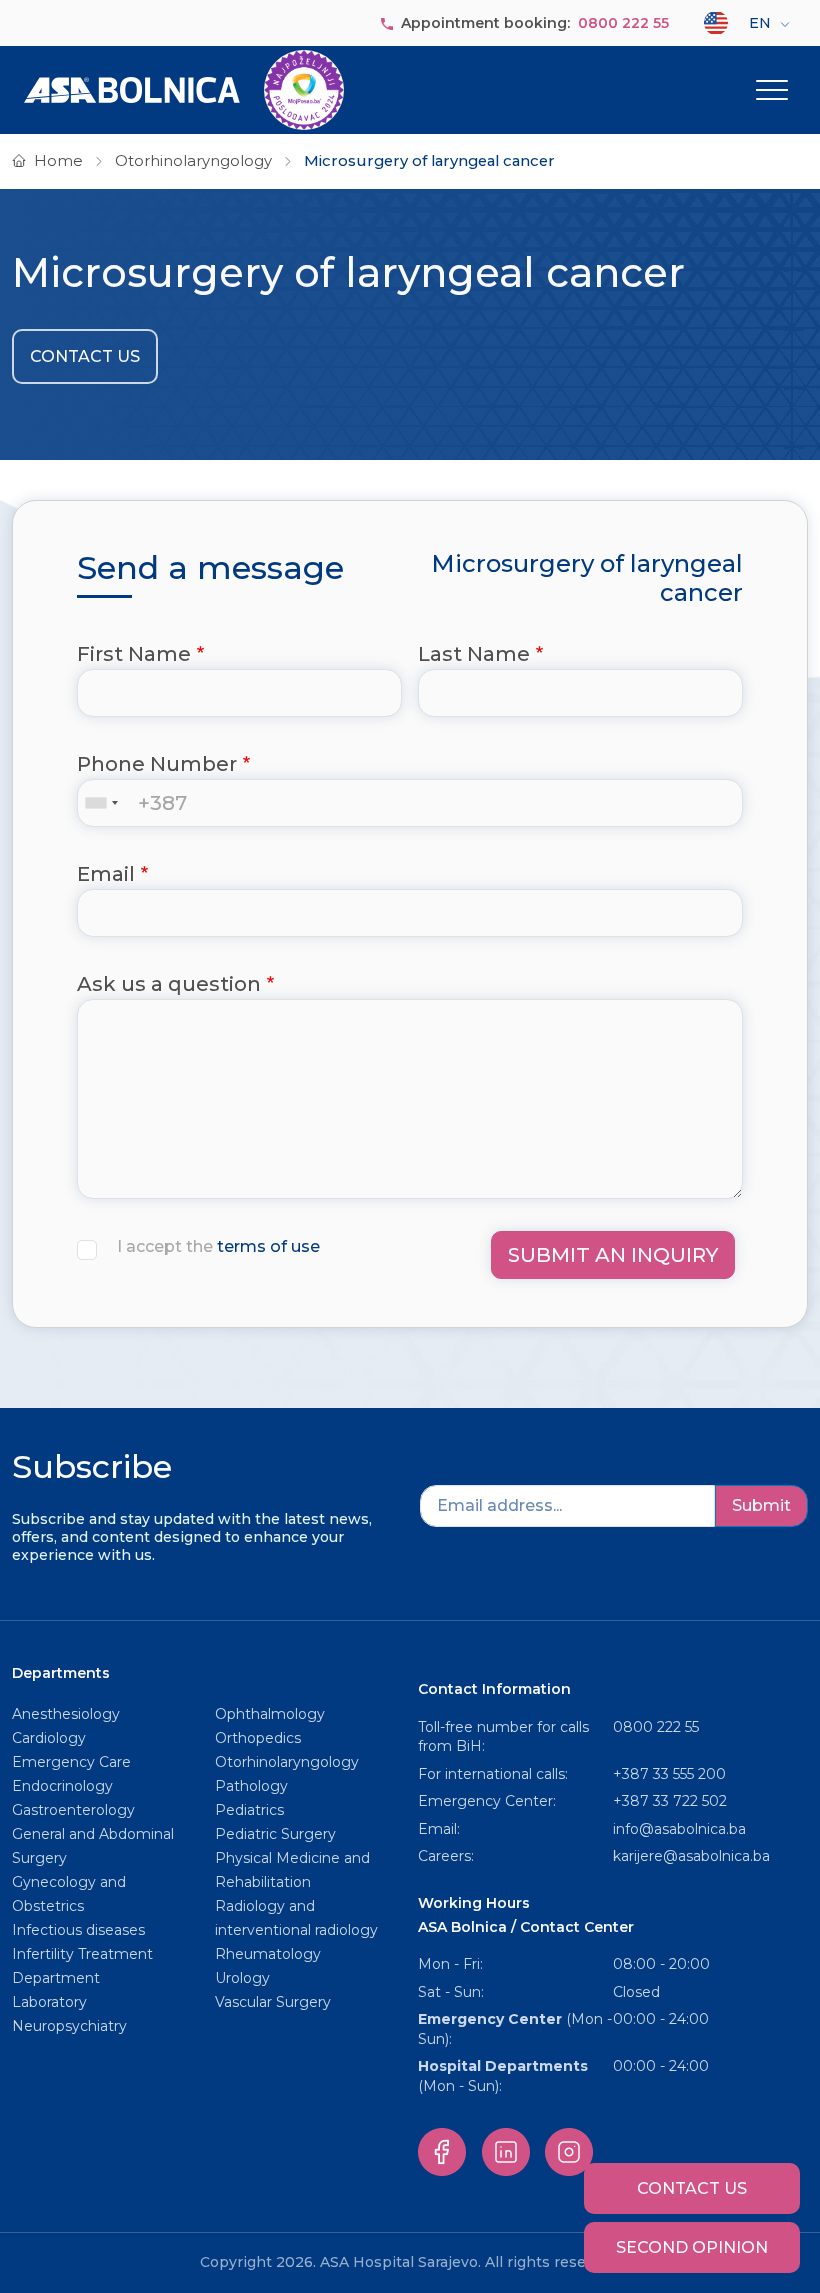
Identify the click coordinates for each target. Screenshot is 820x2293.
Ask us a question (169, 984)
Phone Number (157, 764)
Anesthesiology (66, 1714)
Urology (242, 1978)
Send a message (210, 568)
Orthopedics (258, 1738)
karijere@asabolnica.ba (691, 1856)
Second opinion (692, 2247)
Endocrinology (62, 1786)
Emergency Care (71, 1762)
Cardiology (49, 1738)
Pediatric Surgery (275, 1834)
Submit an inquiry (613, 1255)
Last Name (474, 654)
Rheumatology (268, 1954)
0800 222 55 (623, 23)
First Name (134, 654)
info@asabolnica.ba (679, 1829)
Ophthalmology (270, 1714)
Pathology (251, 1786)
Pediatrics (249, 1810)
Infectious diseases (80, 1930)
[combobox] (106, 803)
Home (58, 161)
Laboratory (49, 2002)
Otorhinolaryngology (193, 161)
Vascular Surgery (273, 2002)
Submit (761, 1505)
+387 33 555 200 (669, 1774)
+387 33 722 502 (670, 1801)
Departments (61, 1673)
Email (106, 874)
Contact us (85, 356)
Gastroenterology (73, 1810)
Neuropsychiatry (69, 2026)
